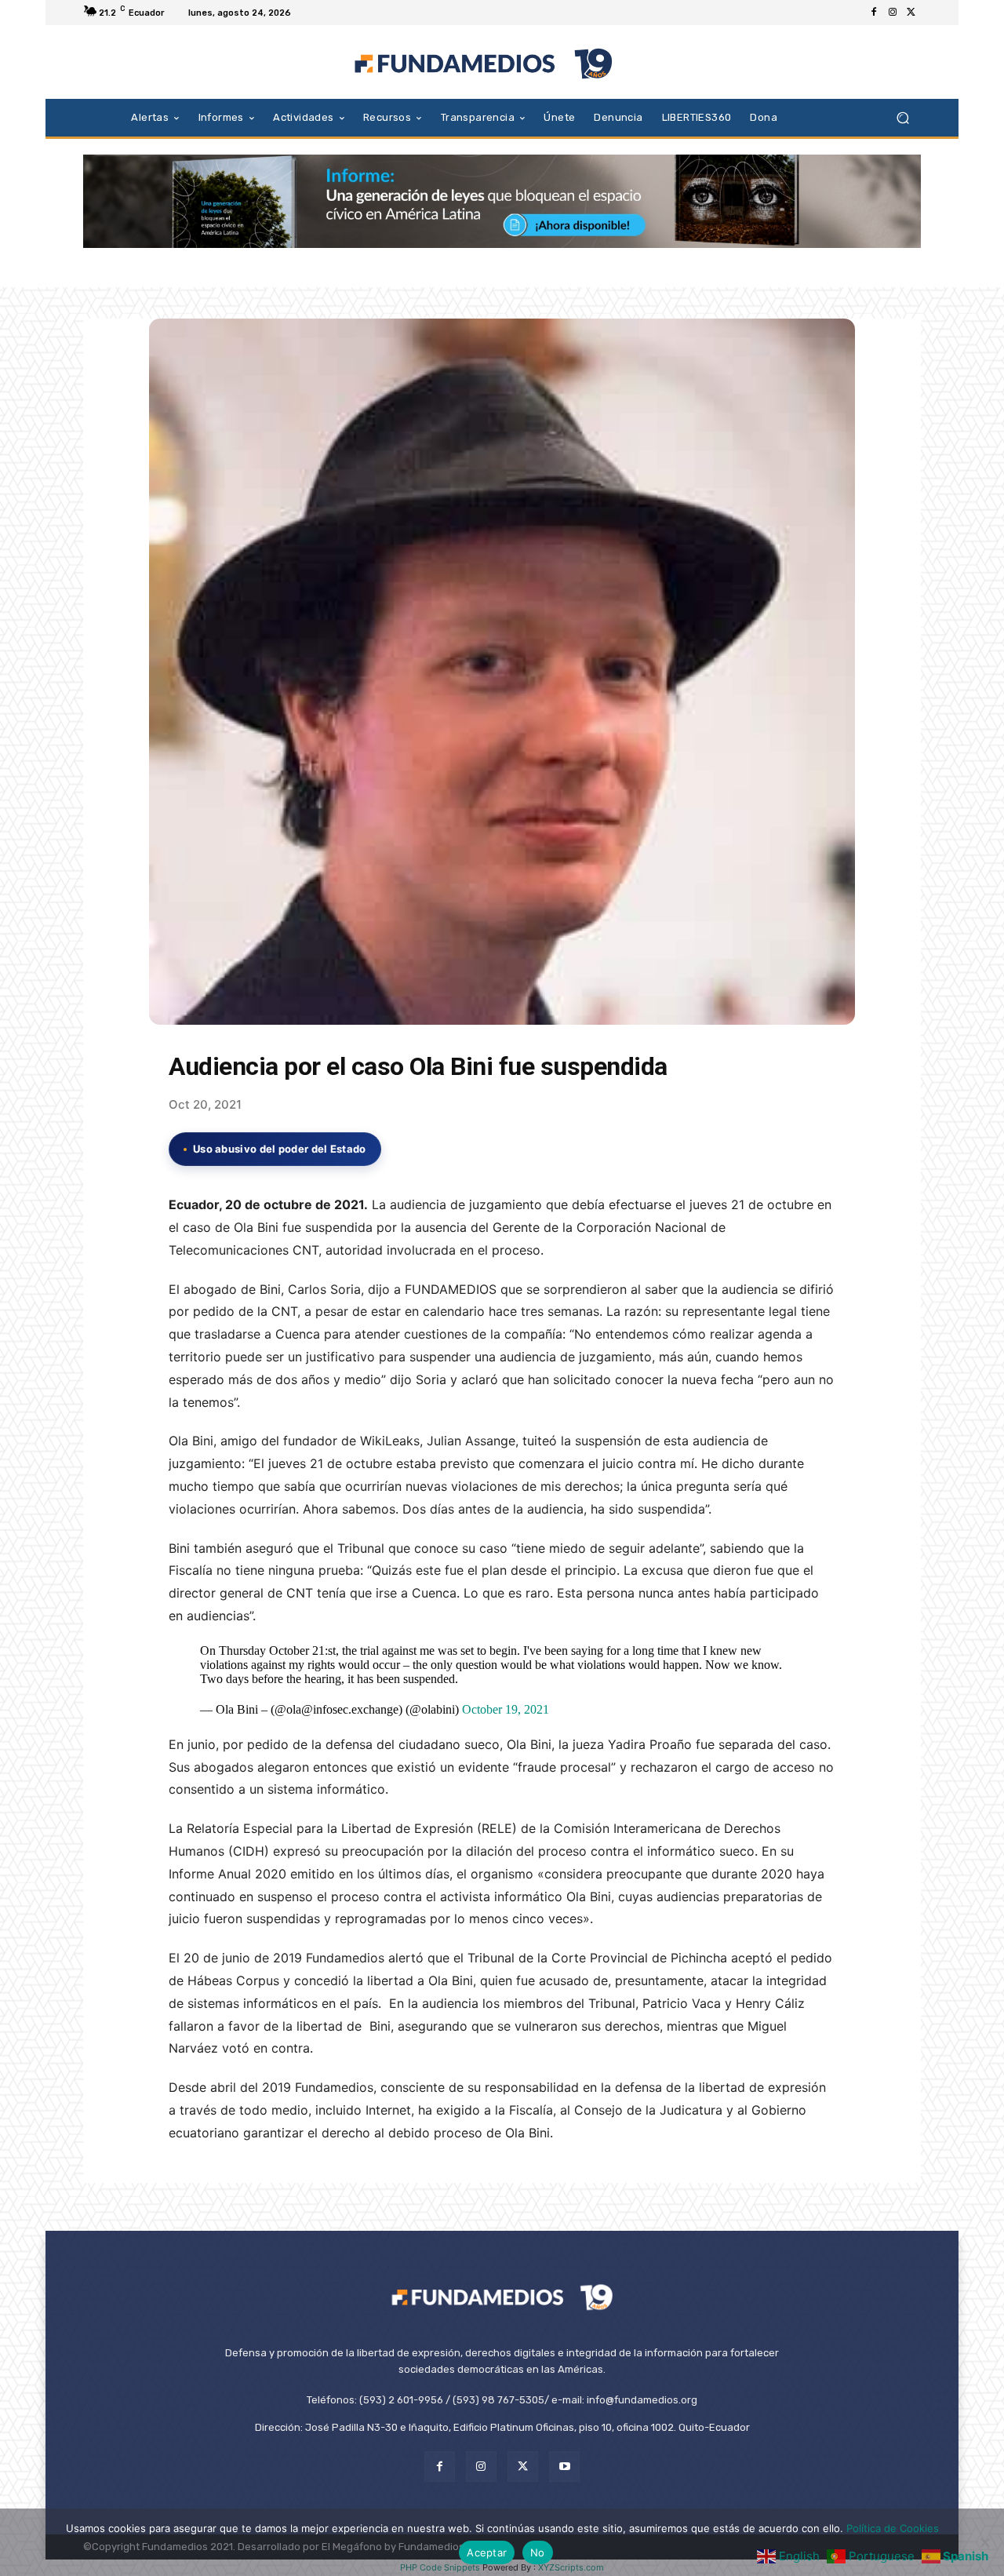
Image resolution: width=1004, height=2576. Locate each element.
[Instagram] (893, 13)
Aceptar (487, 2552)
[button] (902, 117)
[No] (984, 2542)
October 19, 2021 (506, 1709)
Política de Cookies (893, 2528)
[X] (911, 13)
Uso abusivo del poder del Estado (280, 1149)
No (538, 2552)
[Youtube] (564, 2467)
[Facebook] (874, 13)
